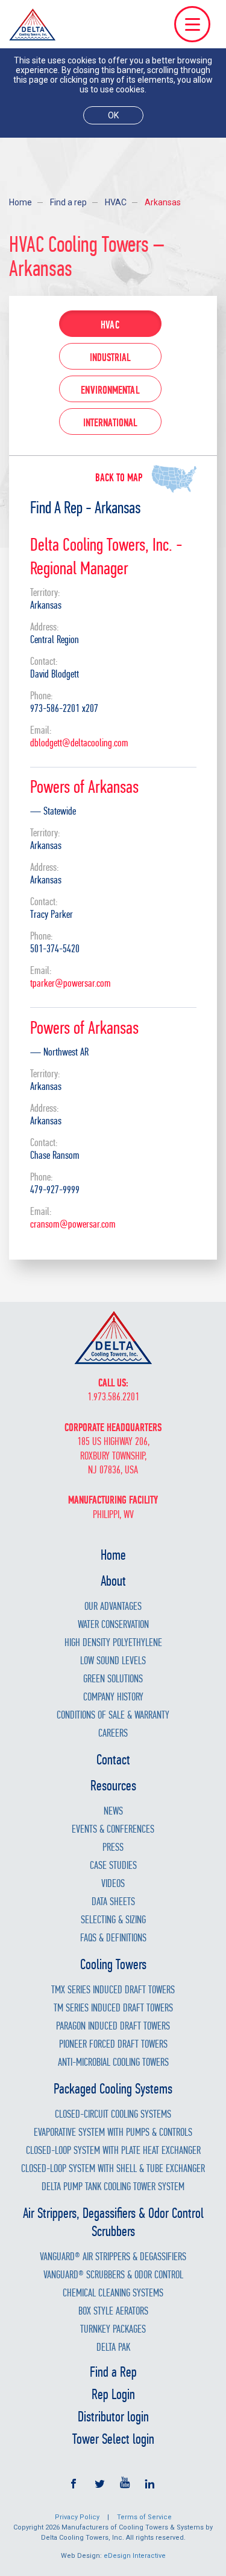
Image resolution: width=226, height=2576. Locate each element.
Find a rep (68, 202)
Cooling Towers (113, 1964)
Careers (113, 1733)
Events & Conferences (113, 1829)
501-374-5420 (55, 949)
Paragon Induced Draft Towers (113, 2026)
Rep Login (113, 2394)
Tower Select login (113, 2439)
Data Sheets (113, 1902)
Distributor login (113, 2417)
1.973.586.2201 (113, 1397)
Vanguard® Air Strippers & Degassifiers (113, 2257)
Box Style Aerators (113, 2311)
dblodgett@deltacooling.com (79, 743)
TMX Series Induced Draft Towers (113, 1990)
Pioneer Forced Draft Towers (113, 2044)
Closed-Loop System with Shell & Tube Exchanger (113, 2169)
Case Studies (113, 1866)
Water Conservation (113, 1625)
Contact (113, 1760)
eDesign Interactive (135, 2556)
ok (113, 115)
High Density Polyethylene (113, 1643)
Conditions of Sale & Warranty (113, 1715)
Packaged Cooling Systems (113, 2089)
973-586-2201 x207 (64, 709)
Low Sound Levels (113, 1661)
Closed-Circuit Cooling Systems (113, 2114)
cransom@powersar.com (73, 1224)
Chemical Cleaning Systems (113, 2293)
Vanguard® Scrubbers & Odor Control (113, 2275)
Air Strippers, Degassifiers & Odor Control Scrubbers (113, 2222)
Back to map (119, 478)
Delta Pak (113, 2347)
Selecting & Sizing (113, 1920)
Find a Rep (113, 2372)
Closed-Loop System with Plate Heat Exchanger (113, 2151)
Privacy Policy (77, 2517)
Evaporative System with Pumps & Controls (113, 2132)
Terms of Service (144, 2517)
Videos (113, 1884)
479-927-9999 (55, 1190)
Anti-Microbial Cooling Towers (113, 2062)
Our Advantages (113, 1607)
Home (20, 202)
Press (113, 1847)
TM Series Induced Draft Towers (113, 2008)
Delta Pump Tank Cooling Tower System (113, 2187)
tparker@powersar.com (71, 983)
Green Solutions (113, 1679)
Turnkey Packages (113, 2329)
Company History (113, 1697)
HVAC (116, 202)
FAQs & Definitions (113, 1938)
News (113, 1811)
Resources (113, 1786)
